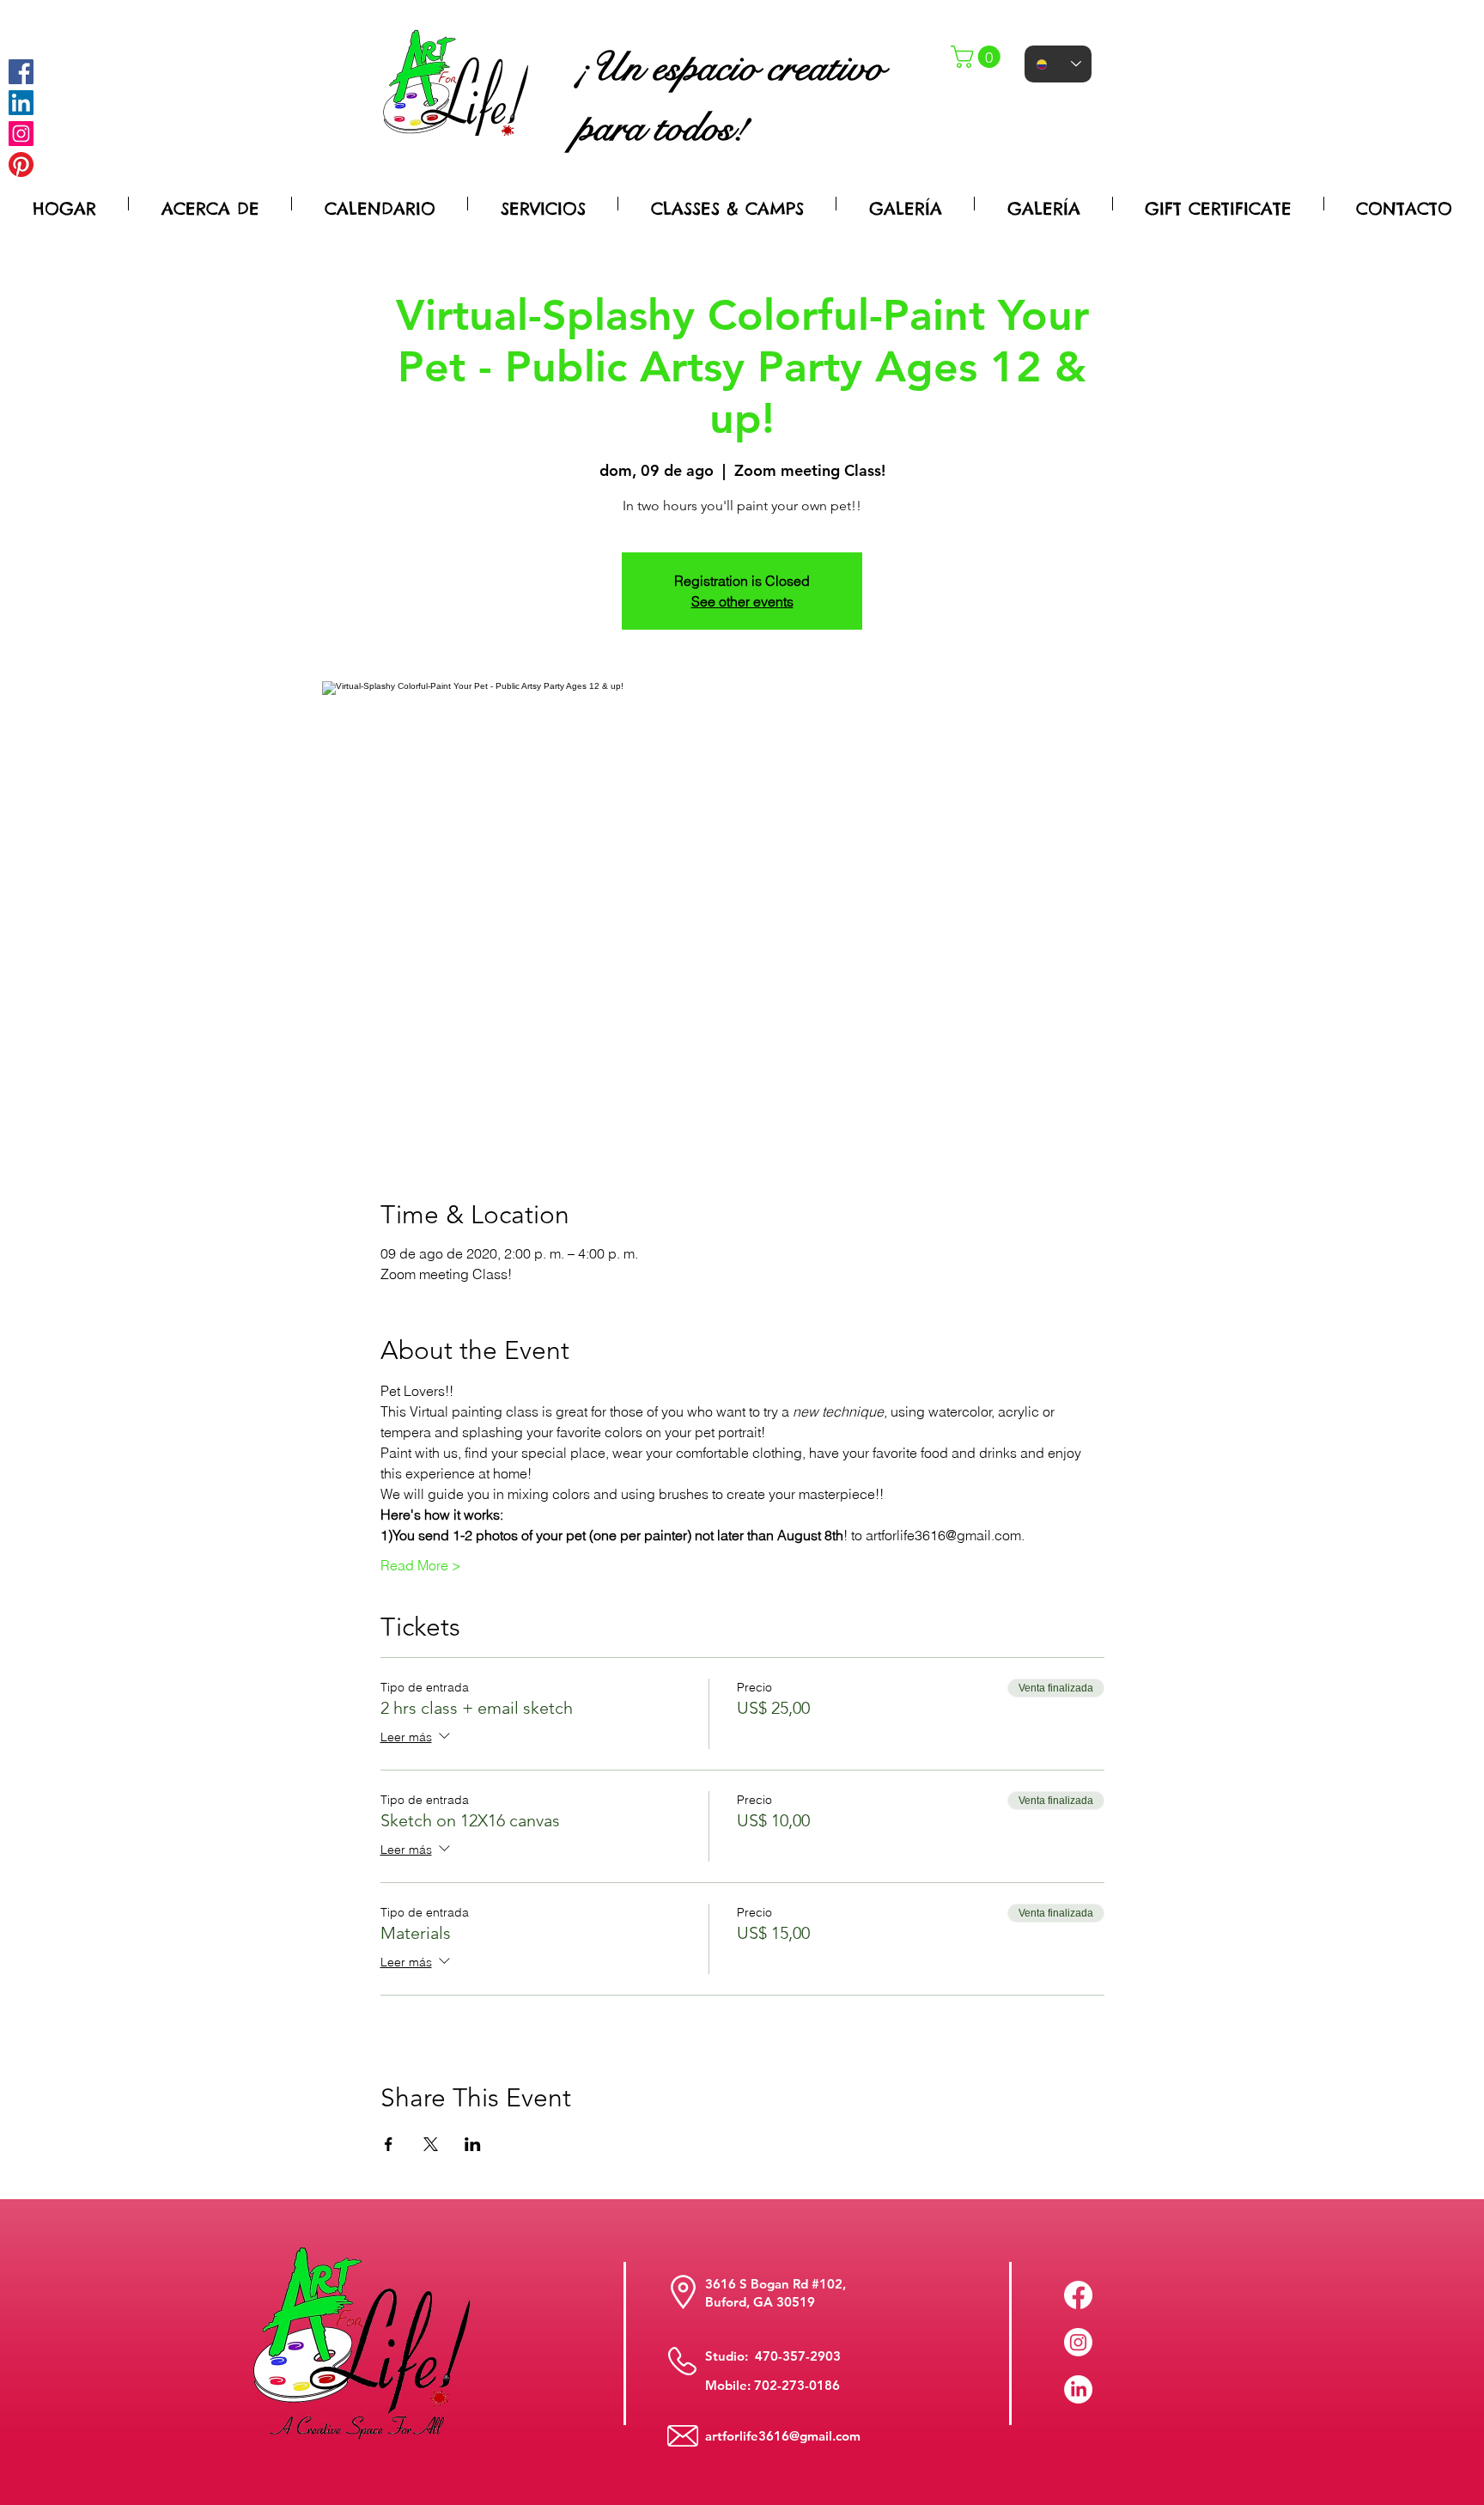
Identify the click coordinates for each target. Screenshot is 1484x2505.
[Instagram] (21, 134)
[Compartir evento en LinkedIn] (473, 2144)
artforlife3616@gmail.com (783, 2436)
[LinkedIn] (1078, 2389)
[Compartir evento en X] (431, 2144)
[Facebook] (21, 72)
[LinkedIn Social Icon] (21, 103)
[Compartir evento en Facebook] (389, 2144)
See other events (742, 601)
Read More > (421, 1565)
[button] (978, 57)
